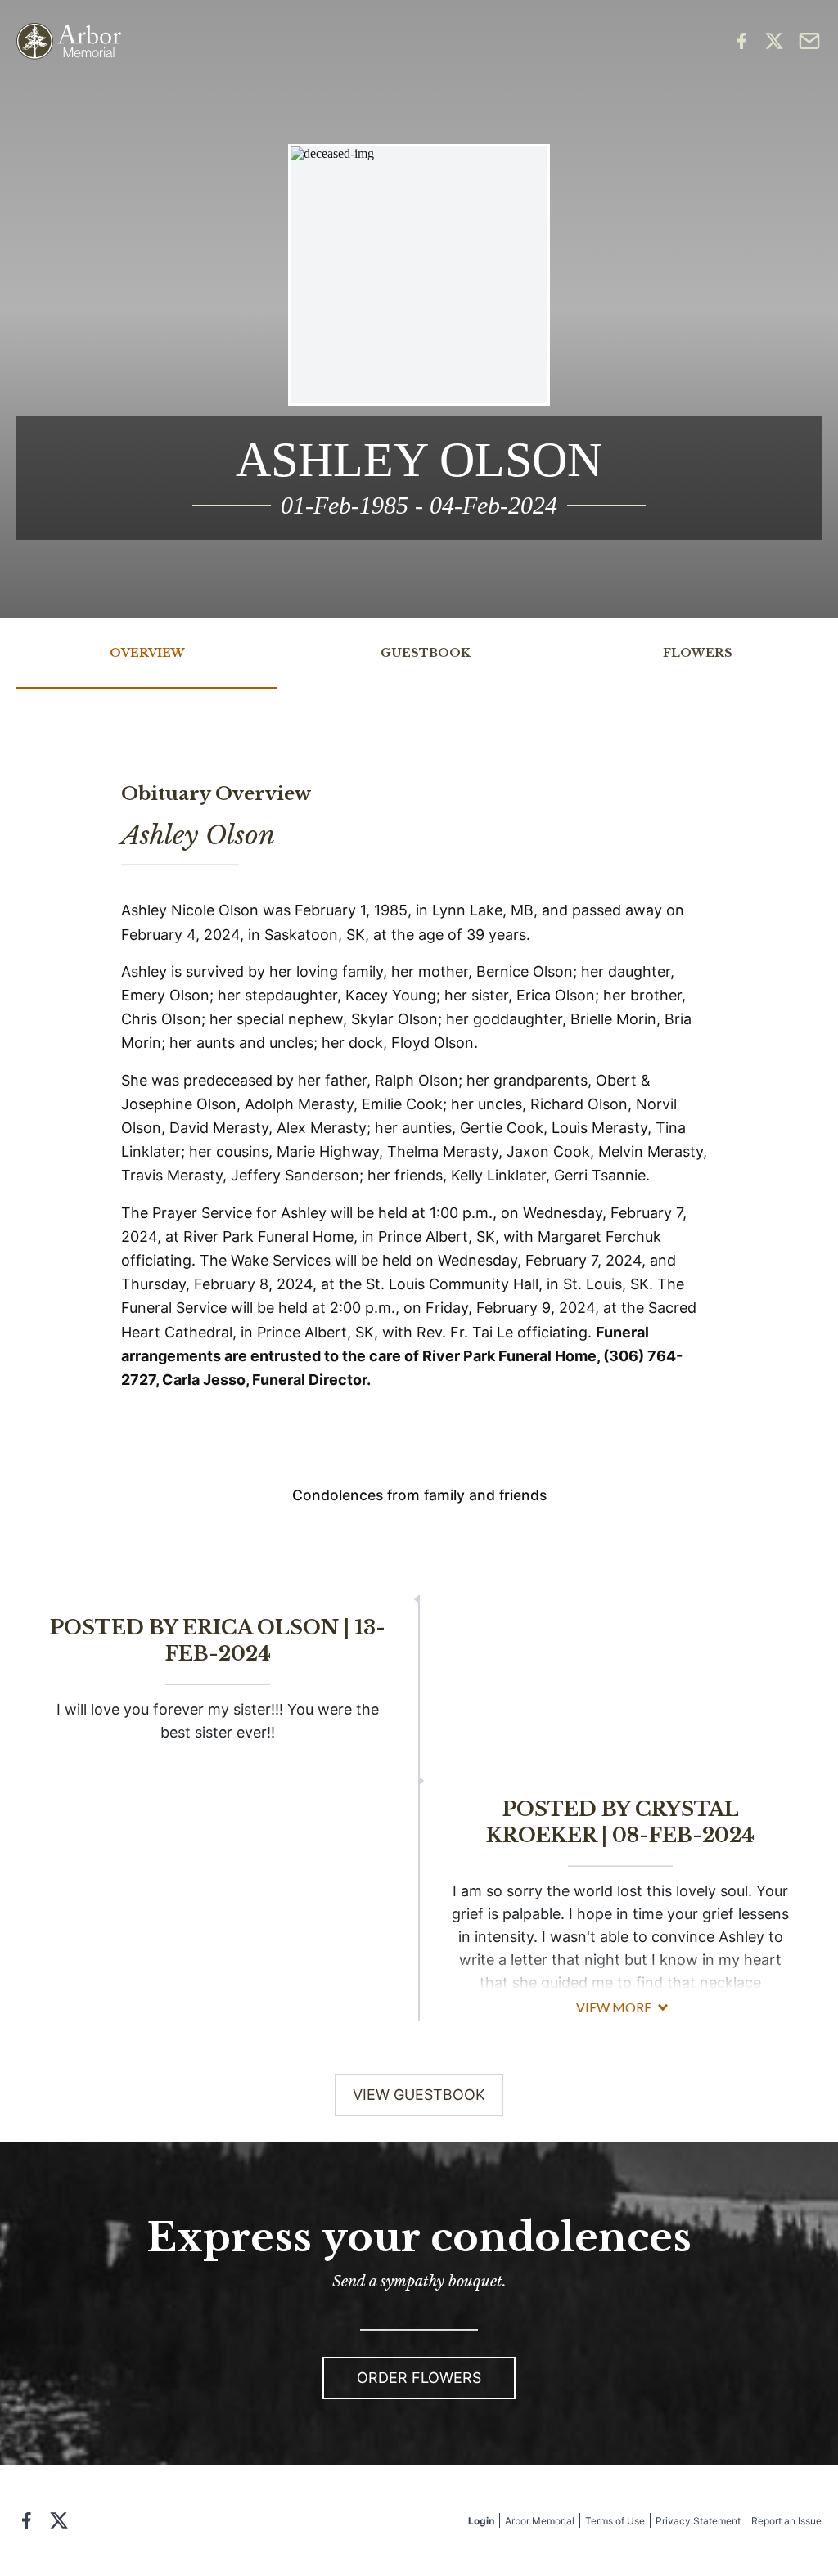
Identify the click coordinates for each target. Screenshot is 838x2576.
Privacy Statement (698, 2521)
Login (481, 2521)
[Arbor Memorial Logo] (69, 41)
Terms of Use (615, 2521)
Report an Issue (786, 2521)
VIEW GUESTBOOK (419, 2095)
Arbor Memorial (540, 2521)
